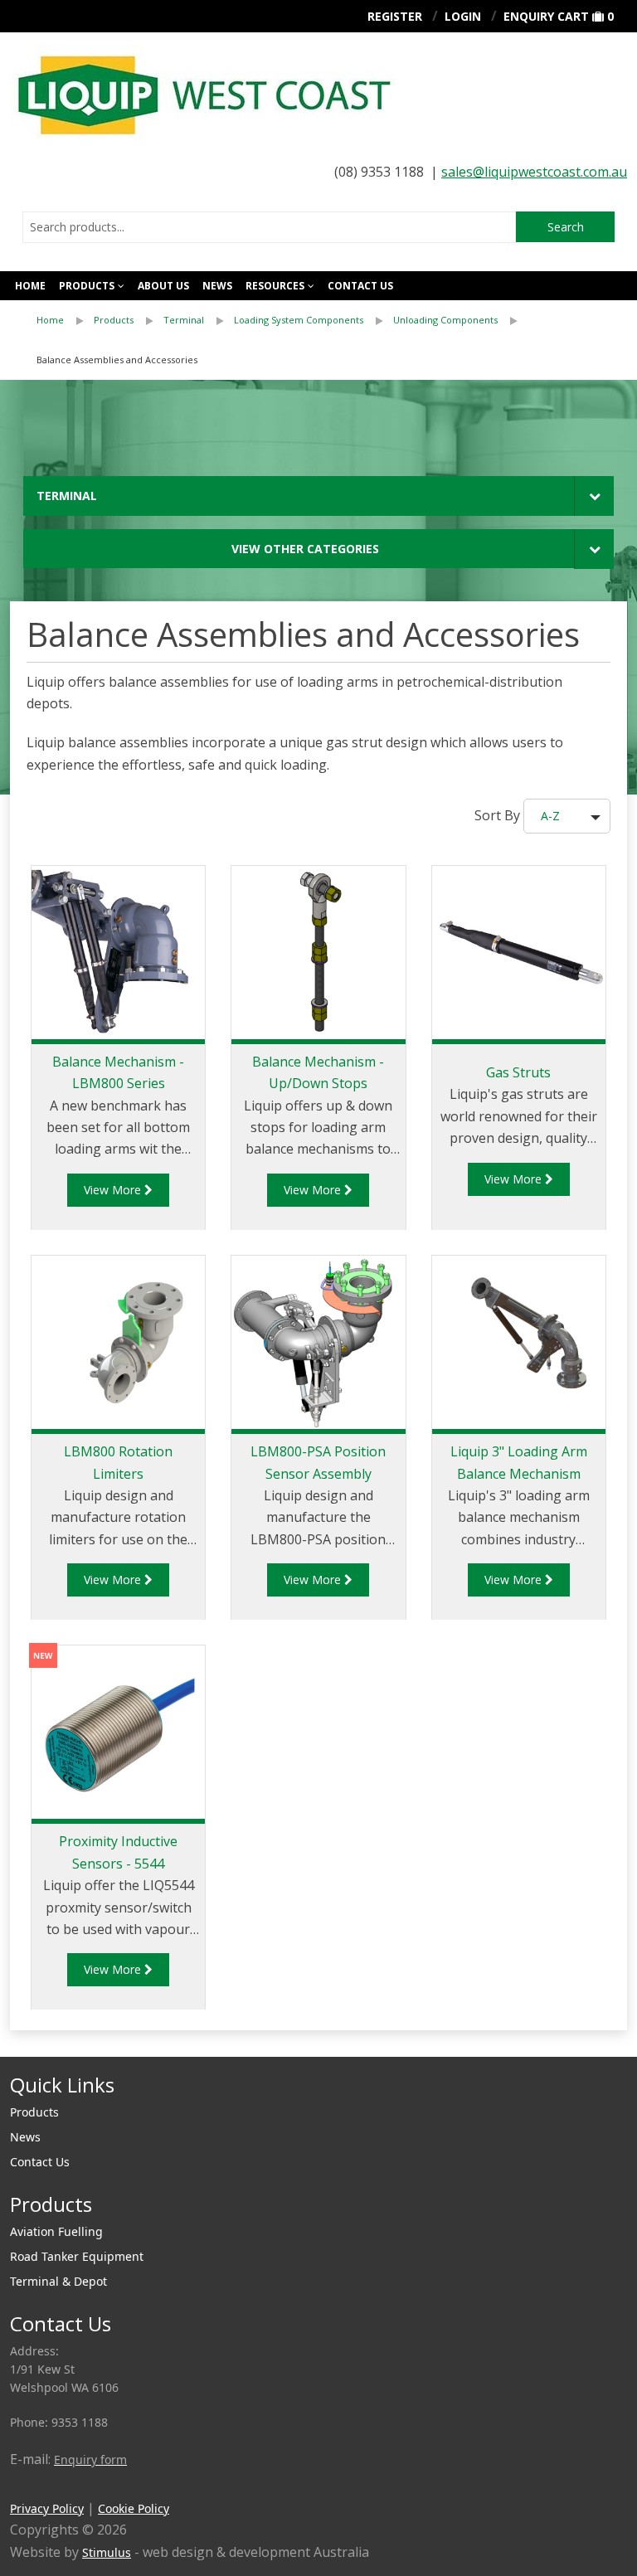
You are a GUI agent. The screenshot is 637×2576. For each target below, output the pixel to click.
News (217, 286)
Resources (275, 286)
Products (87, 286)
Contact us (360, 286)
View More (114, 1190)
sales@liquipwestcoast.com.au (534, 172)
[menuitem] (65, 320)
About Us (163, 286)
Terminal (184, 320)
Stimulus (107, 2552)
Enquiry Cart (546, 16)
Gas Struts (518, 1072)
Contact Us (40, 2162)
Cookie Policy (134, 2508)
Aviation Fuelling (56, 2231)
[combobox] (269, 227)
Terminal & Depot (58, 2281)
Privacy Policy (47, 2508)
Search (566, 227)
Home (30, 286)
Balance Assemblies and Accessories (117, 360)
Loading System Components (299, 320)
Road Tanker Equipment (77, 2256)
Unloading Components (445, 320)
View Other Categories (305, 549)
